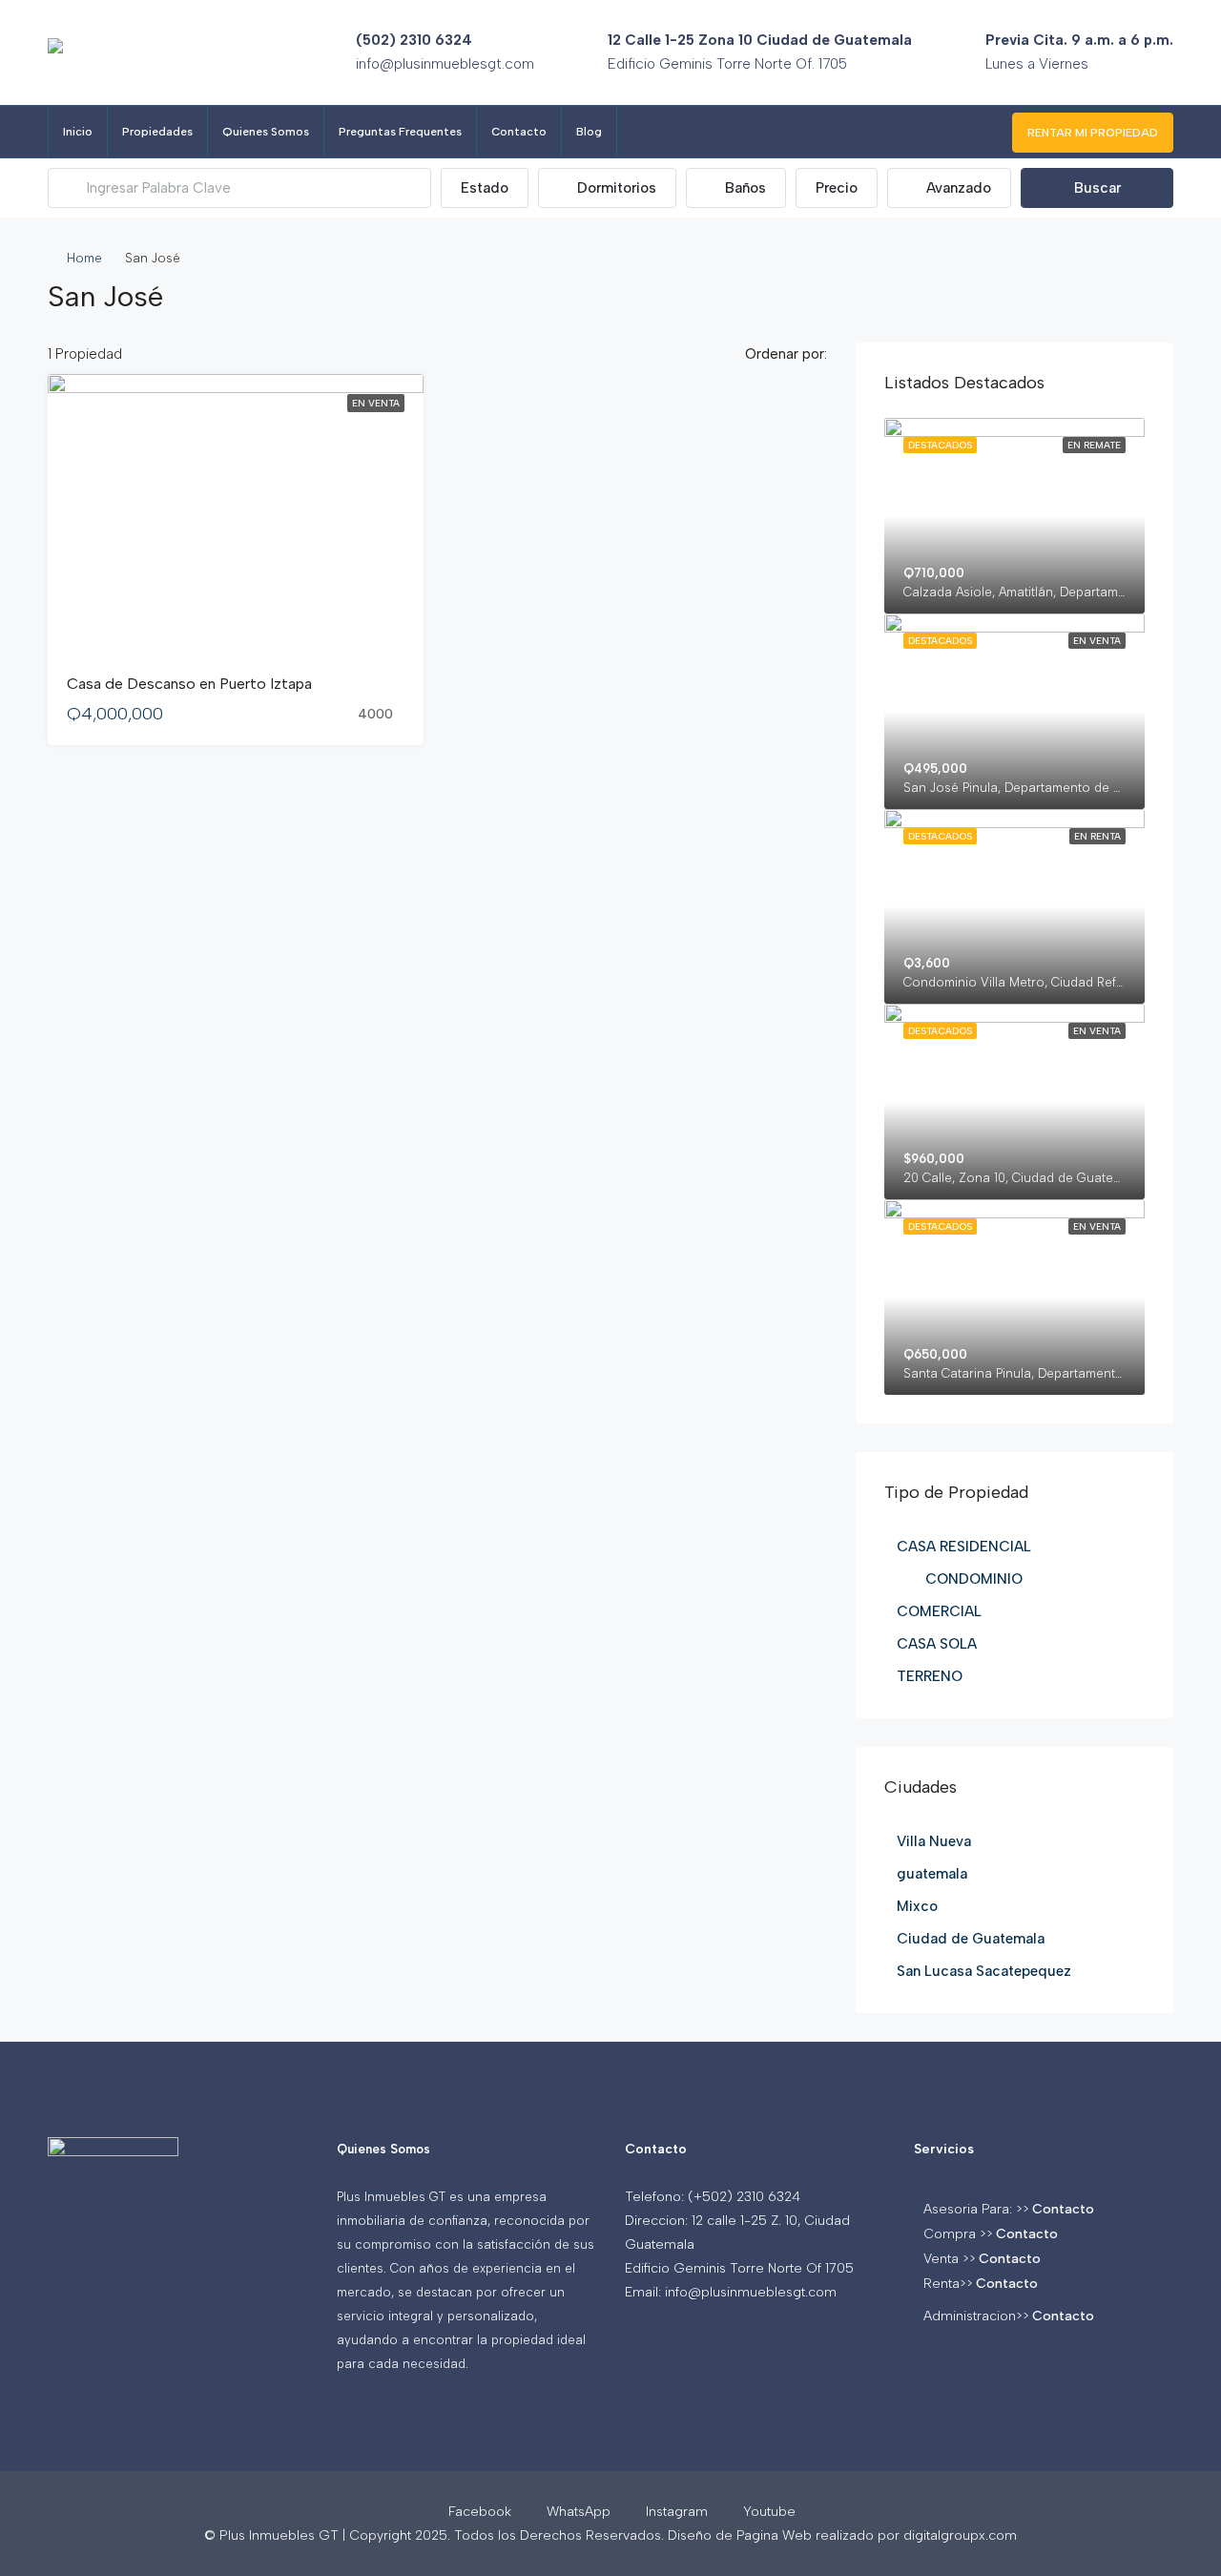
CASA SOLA (937, 1644)
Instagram (677, 2512)
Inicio (78, 132)
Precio (837, 188)
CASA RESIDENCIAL (964, 1547)
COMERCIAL (939, 1611)
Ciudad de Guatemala (971, 1939)
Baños (744, 188)
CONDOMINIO (974, 1579)
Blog (589, 132)
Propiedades (157, 132)
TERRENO (930, 1676)
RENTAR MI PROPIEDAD (1093, 133)
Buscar (1097, 188)
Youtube (767, 2512)
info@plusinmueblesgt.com (445, 64)
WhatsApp (579, 2512)
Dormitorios (615, 188)
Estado (485, 188)
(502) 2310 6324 (414, 40)
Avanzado (957, 188)
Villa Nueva (934, 1841)
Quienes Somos (266, 132)
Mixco (917, 1906)
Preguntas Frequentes (400, 132)
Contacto (519, 132)
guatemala (932, 1874)
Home (84, 258)
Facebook (480, 2512)
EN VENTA (376, 403)
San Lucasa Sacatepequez (984, 1971)
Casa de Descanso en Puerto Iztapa (189, 684)
